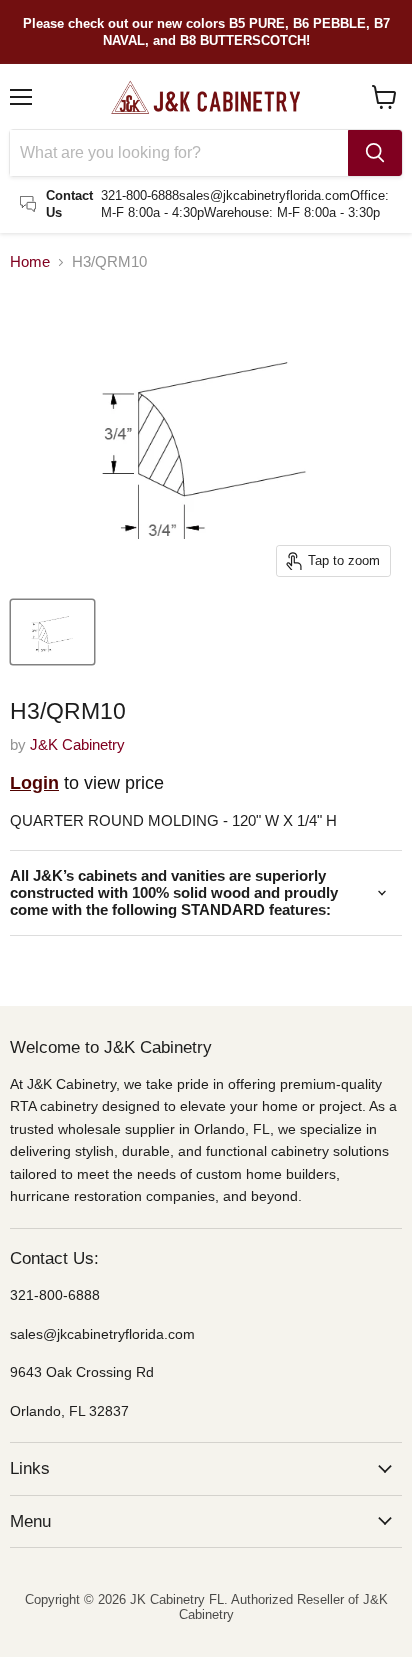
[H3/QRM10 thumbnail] (52, 632)
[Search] (375, 153)
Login (34, 783)
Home (30, 261)
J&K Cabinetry (77, 744)
